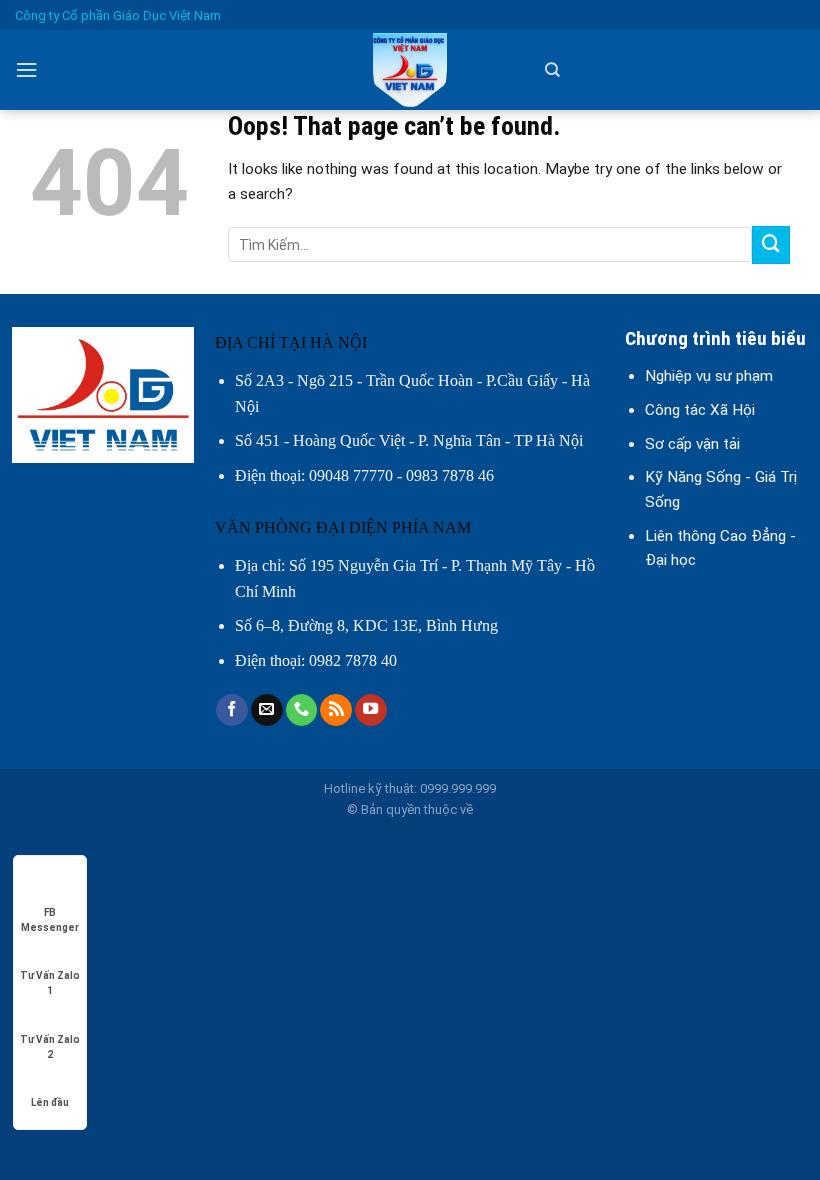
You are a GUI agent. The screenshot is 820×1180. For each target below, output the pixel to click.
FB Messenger (50, 913)
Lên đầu (50, 1102)
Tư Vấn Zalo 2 (50, 1040)
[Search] (552, 70)
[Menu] (26, 70)
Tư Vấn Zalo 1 (50, 976)
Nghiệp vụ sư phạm (709, 376)
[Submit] (771, 245)
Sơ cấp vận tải (692, 444)
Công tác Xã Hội (700, 410)
